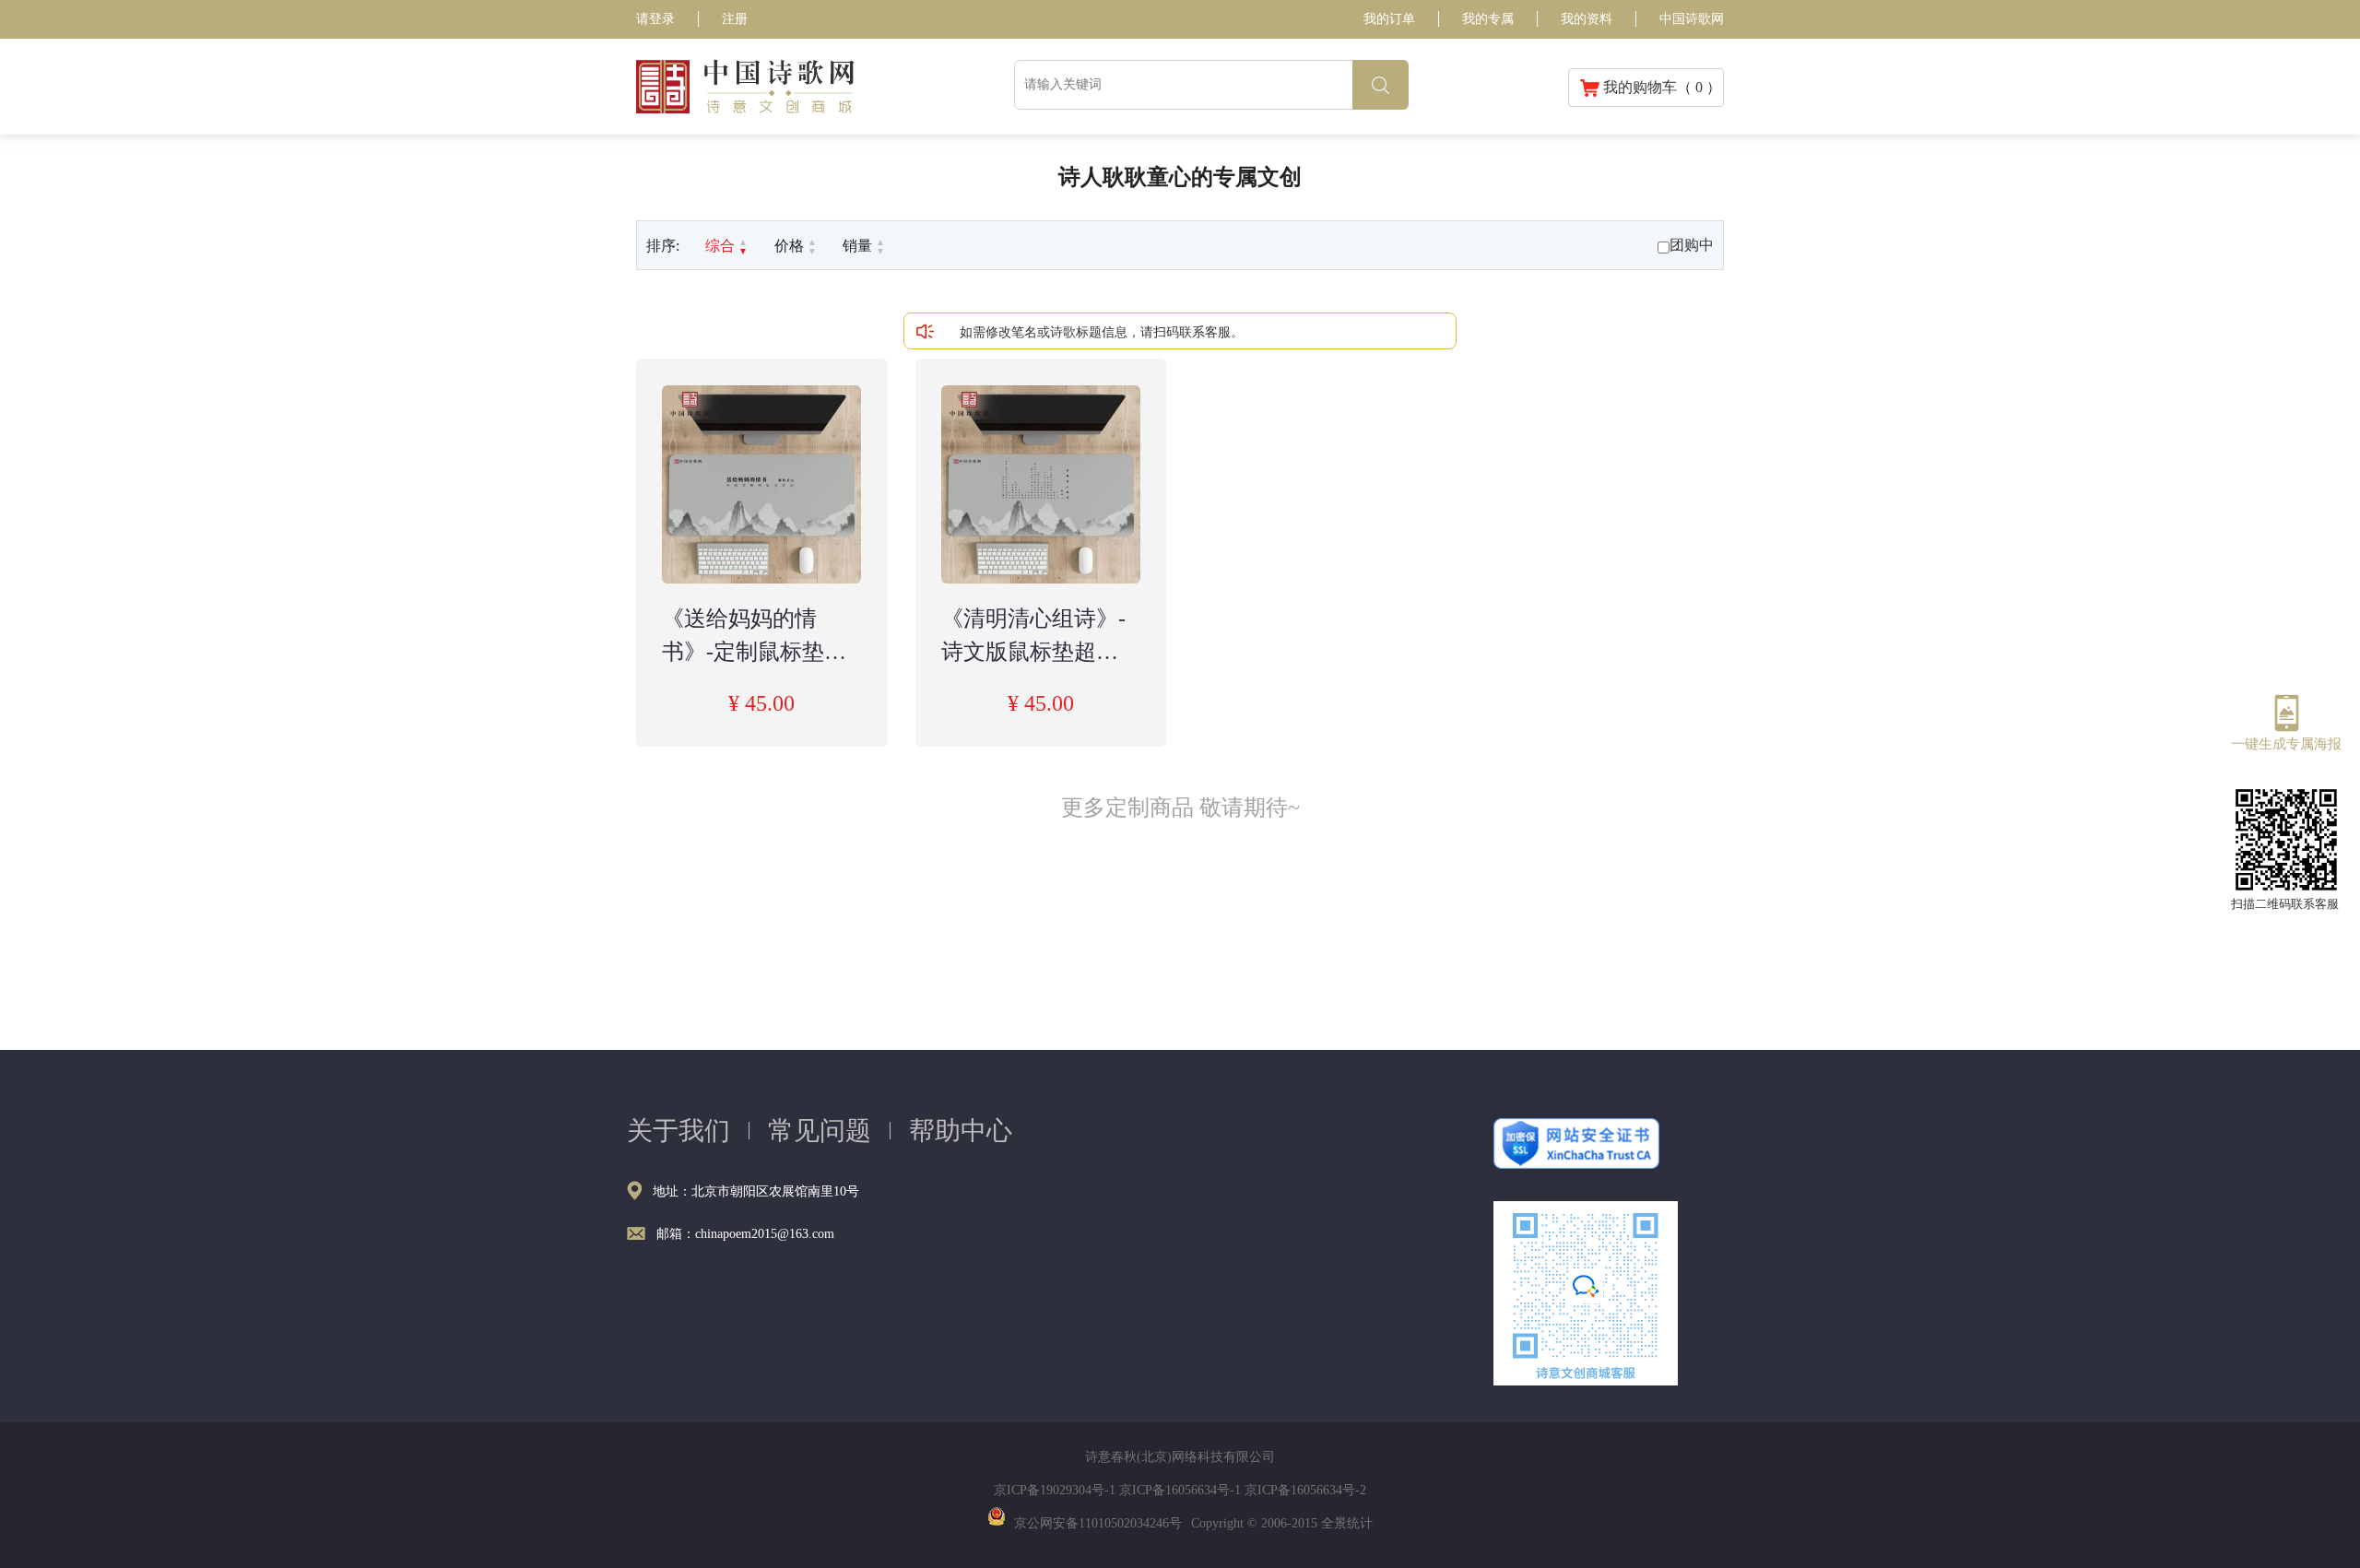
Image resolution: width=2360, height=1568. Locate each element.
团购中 (1692, 245)
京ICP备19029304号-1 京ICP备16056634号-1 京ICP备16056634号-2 (1180, 1490)
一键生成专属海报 (2286, 743)
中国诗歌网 (1692, 19)
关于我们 (678, 1131)
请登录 (655, 19)
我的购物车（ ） (1660, 87)
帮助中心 (961, 1131)
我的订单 (1389, 19)
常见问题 (820, 1131)
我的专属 (1488, 19)
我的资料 (1587, 19)
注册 (735, 19)
